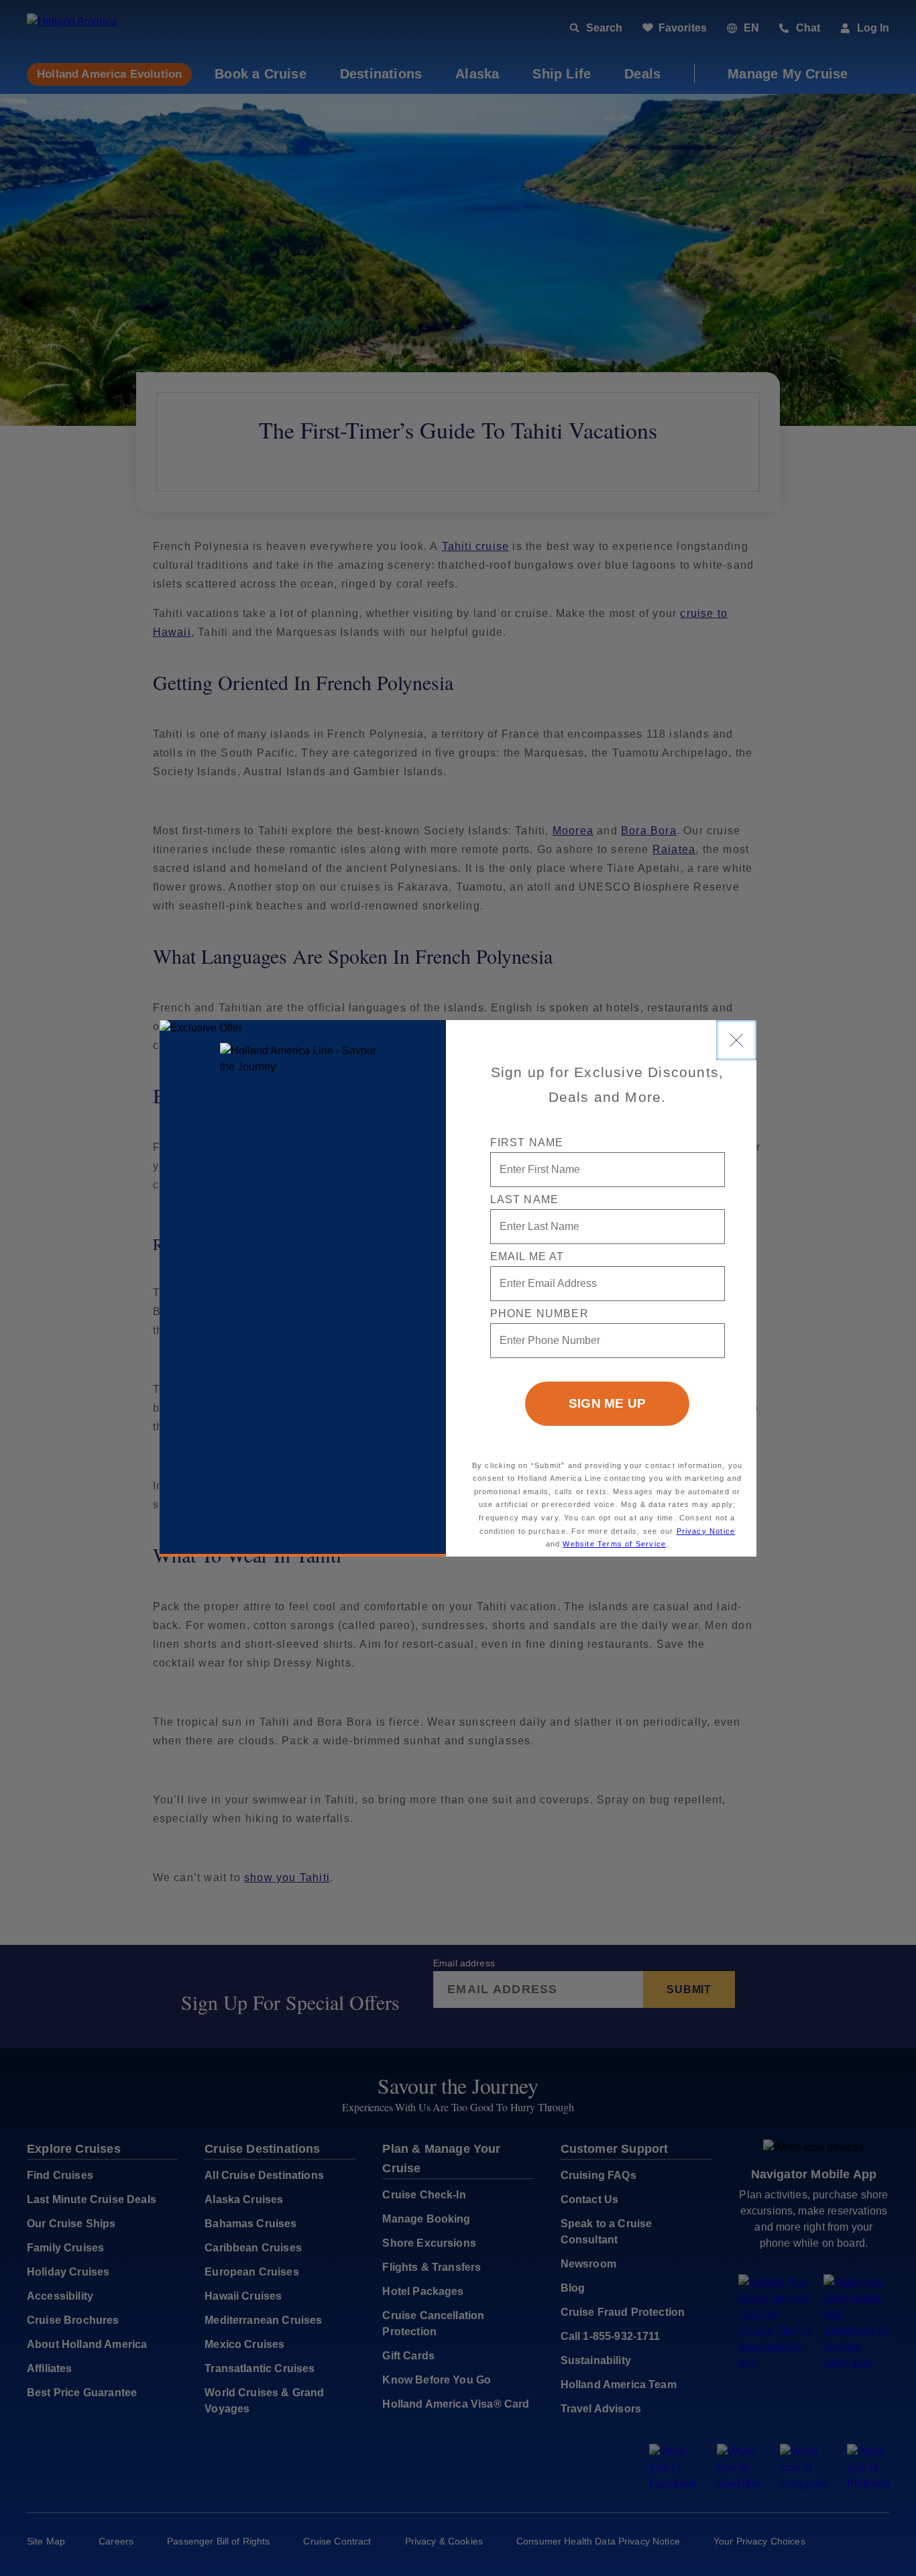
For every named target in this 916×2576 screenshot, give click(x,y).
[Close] (736, 1040)
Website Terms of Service (614, 1544)
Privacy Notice (706, 1531)
